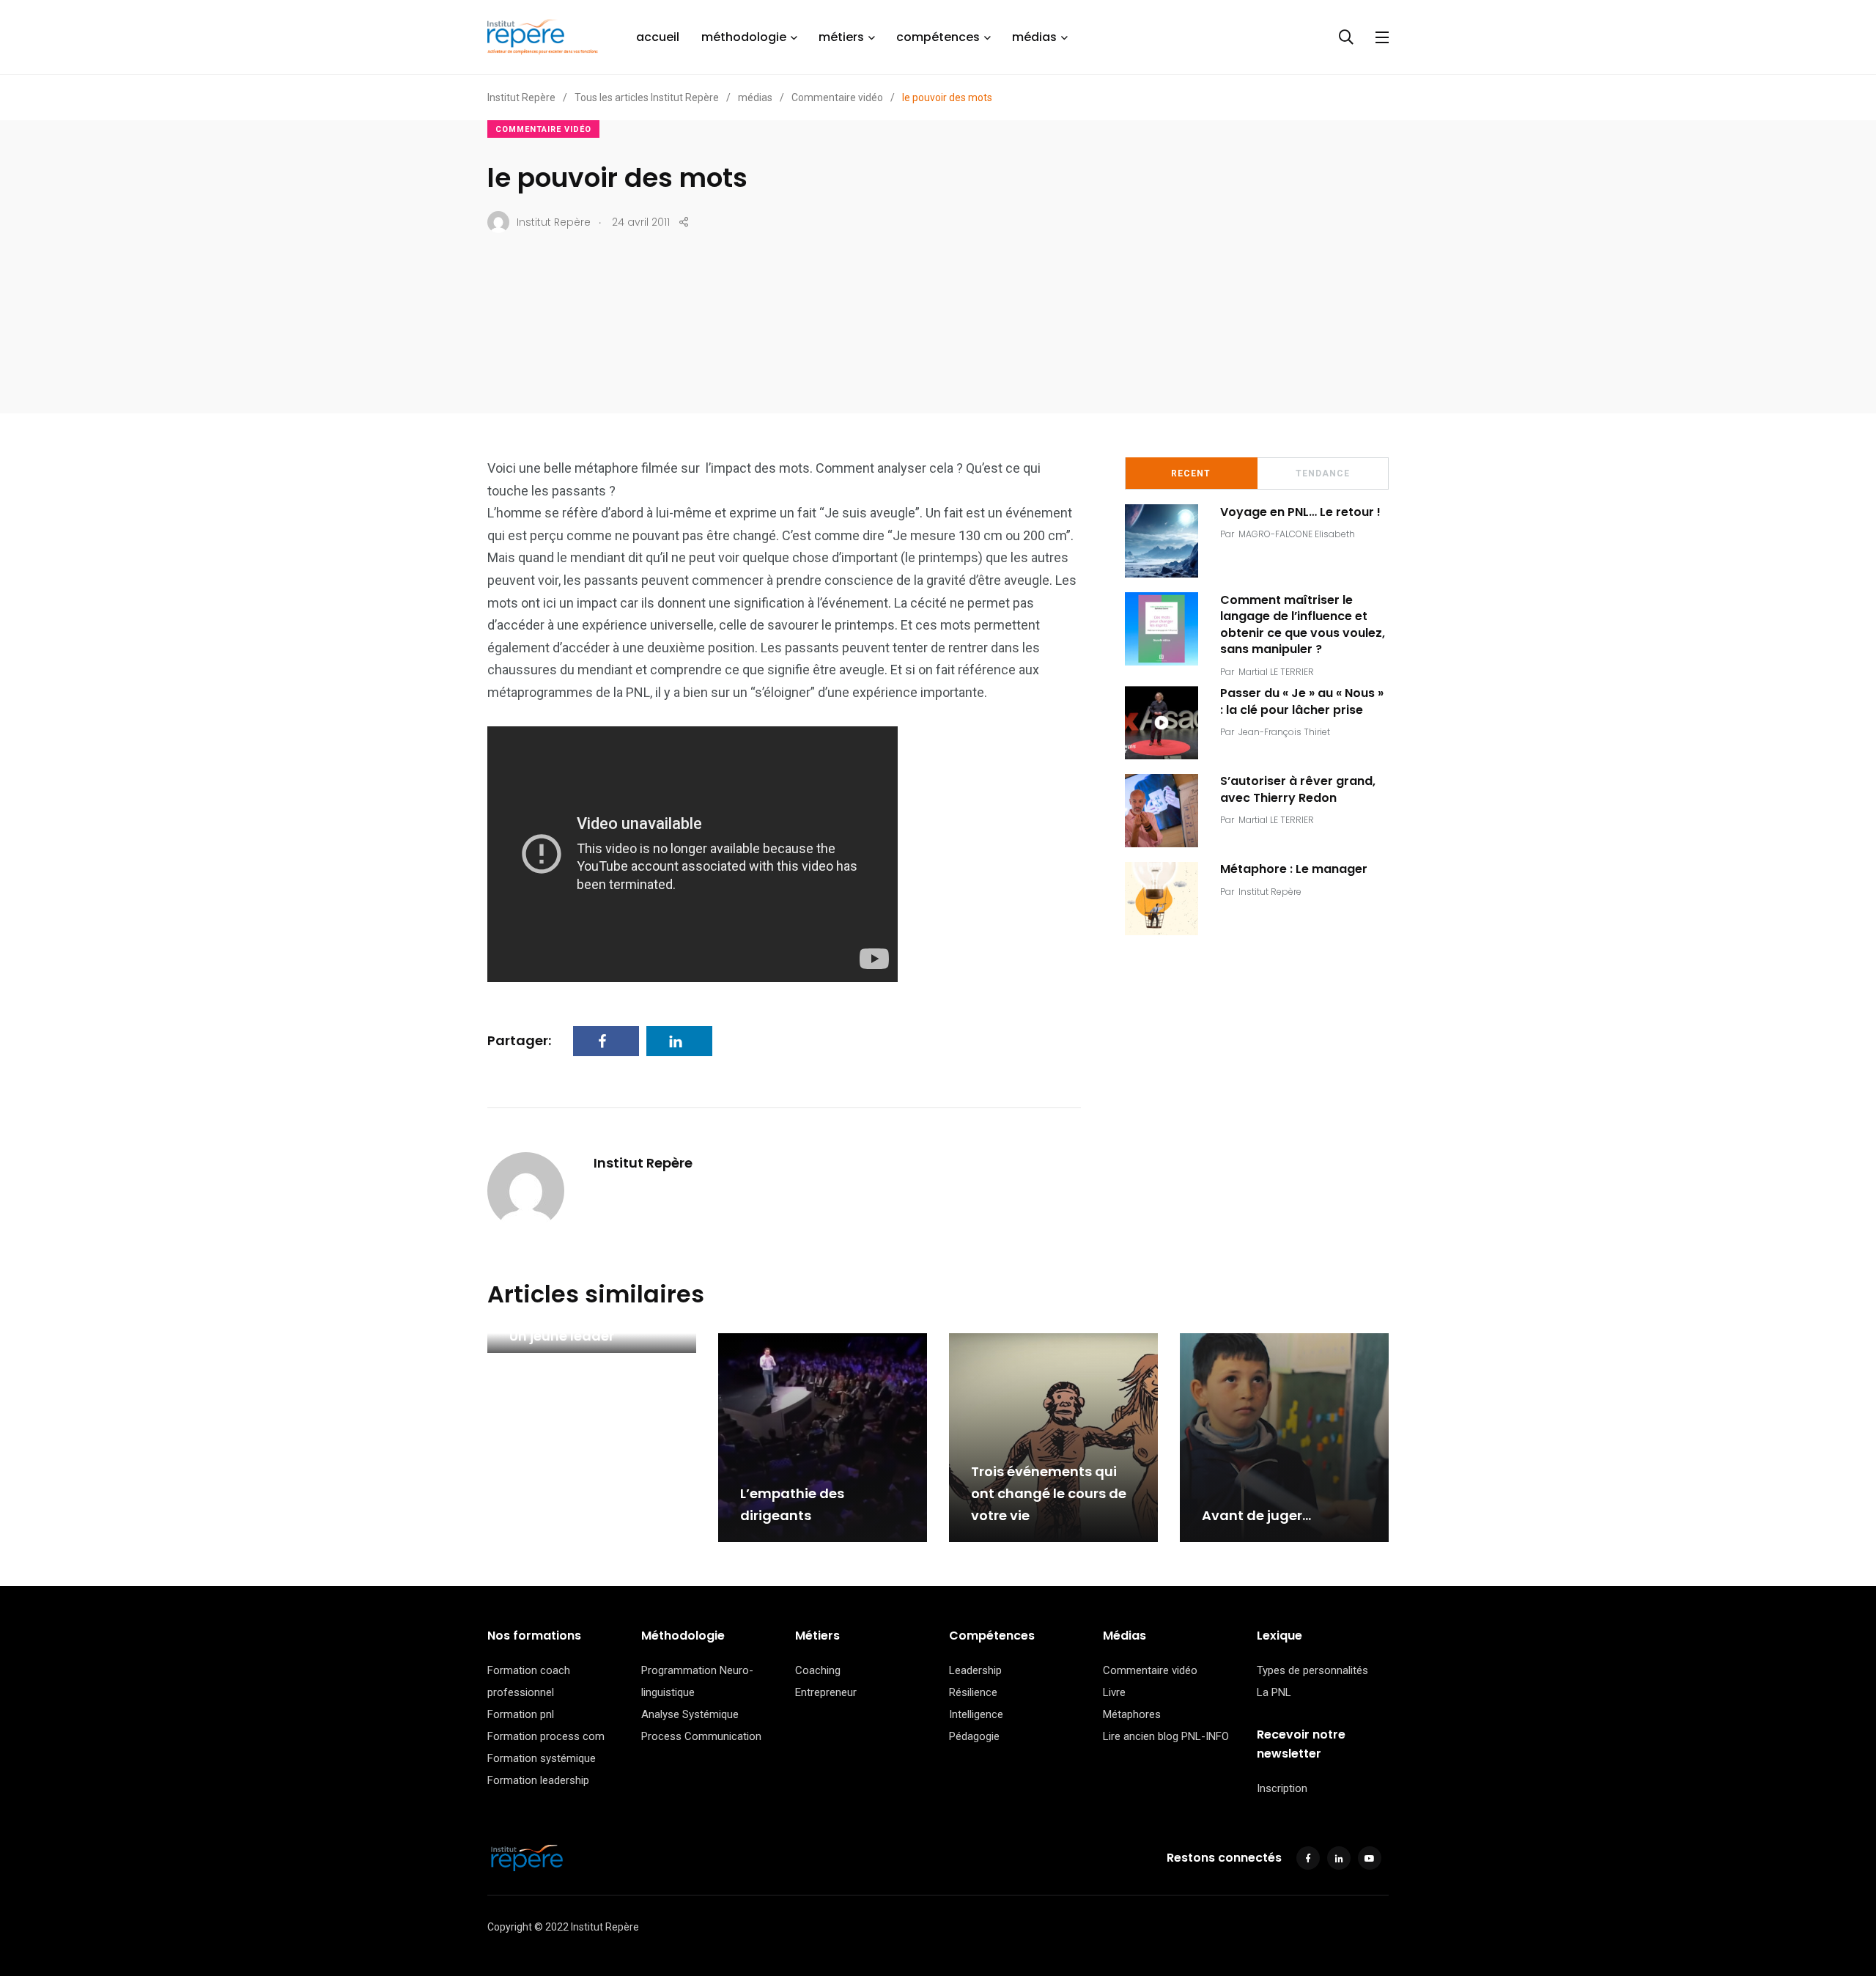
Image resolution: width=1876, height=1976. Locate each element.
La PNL (1274, 1692)
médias (1034, 37)
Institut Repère (643, 1163)
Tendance (1323, 473)
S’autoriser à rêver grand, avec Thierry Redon (1298, 790)
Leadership (975, 1670)
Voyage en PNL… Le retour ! (1300, 512)
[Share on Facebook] (606, 1041)
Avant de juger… (1256, 1516)
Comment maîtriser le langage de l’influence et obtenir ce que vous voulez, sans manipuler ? (1303, 624)
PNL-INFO (1205, 1736)
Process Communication (701, 1736)
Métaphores (1132, 1714)
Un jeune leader (562, 1336)
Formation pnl (521, 1714)
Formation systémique (542, 1758)
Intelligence (976, 1714)
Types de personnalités (1312, 1670)
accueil (658, 37)
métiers (841, 37)
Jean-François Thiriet (1284, 732)
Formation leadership (538, 1780)
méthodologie (744, 37)
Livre (1114, 1692)
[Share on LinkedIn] (679, 1041)
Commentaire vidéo (543, 129)
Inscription (1282, 1788)
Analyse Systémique (690, 1714)
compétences (938, 37)
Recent (1191, 473)
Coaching (818, 1670)
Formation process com (546, 1736)
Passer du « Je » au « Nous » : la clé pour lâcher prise (1302, 702)
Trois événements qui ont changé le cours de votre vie (1049, 1494)
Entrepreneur (826, 1692)
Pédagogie (974, 1736)
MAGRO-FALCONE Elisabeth (1297, 534)
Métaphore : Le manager (1294, 869)
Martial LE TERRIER (1276, 672)
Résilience (973, 1692)
